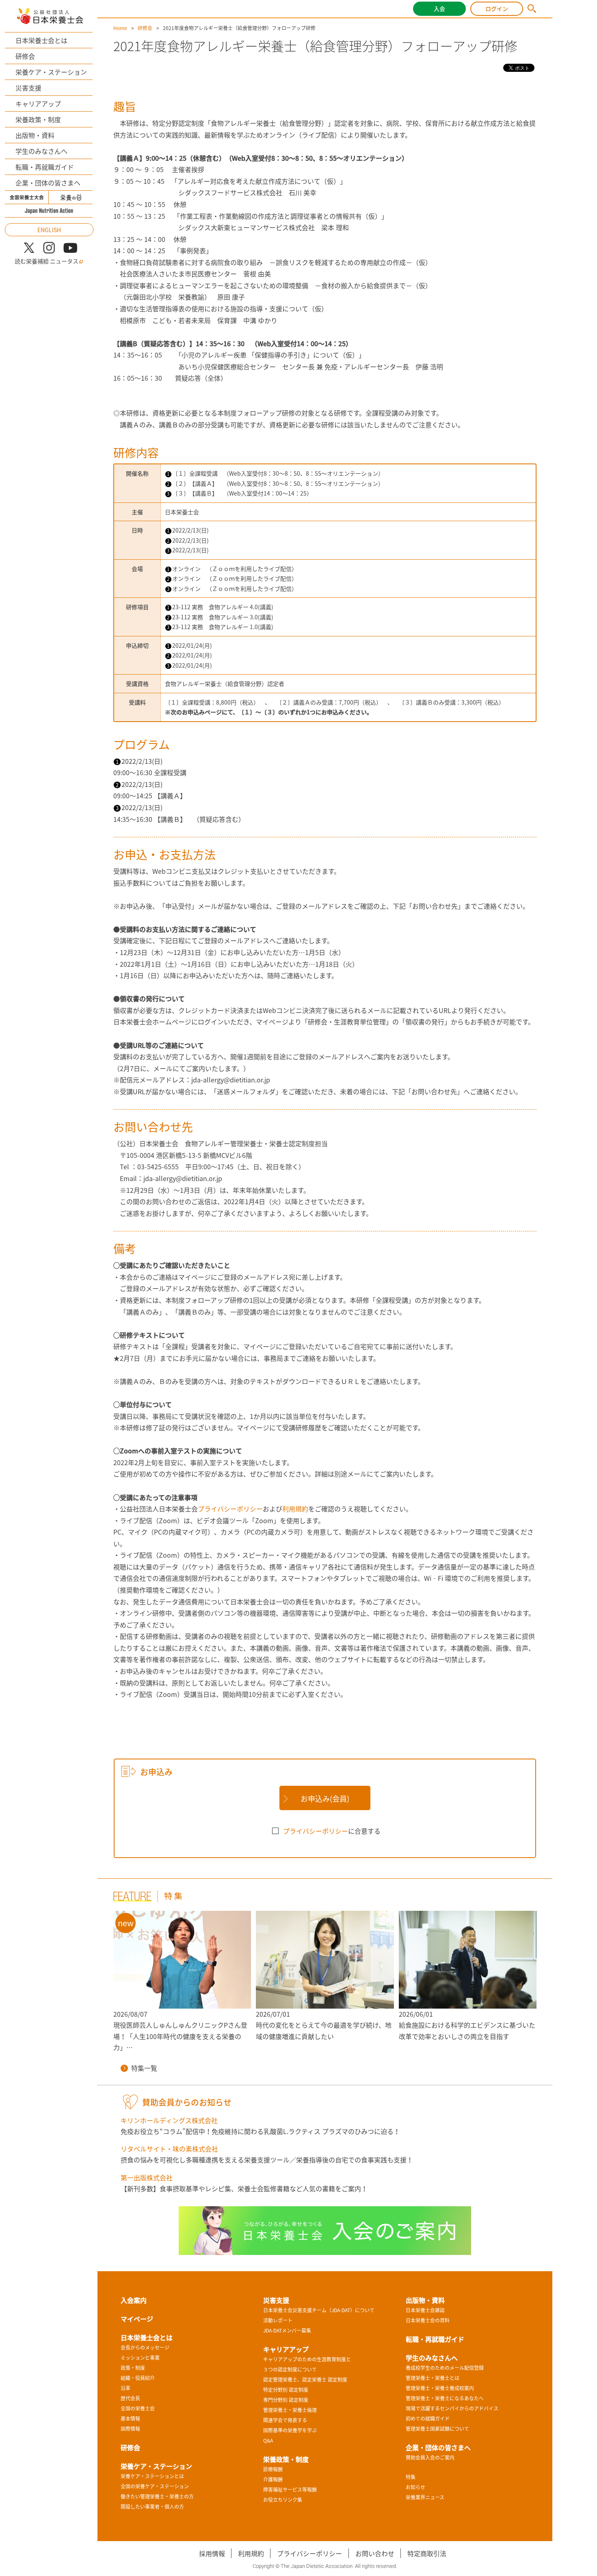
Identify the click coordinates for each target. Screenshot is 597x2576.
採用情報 (212, 2553)
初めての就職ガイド (428, 2419)
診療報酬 (273, 2469)
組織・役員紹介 (138, 2378)
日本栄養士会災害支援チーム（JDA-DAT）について (319, 2310)
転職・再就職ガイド (45, 167)
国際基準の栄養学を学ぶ (290, 2430)
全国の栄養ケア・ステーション (155, 2486)
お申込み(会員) (325, 1799)
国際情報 (130, 2429)
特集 (411, 2477)
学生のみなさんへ (41, 151)
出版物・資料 (35, 135)
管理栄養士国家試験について (437, 2429)
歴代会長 (130, 2398)
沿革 (125, 2388)
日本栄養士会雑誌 (425, 2310)
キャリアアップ (38, 103)
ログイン (497, 9)
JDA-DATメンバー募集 (287, 2330)
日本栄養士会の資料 (428, 2320)
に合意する (332, 1831)
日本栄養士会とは (41, 40)
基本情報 (130, 2419)
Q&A (268, 2440)
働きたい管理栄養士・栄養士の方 (157, 2496)
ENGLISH (49, 230)
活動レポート (278, 2320)
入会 (439, 9)
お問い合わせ (375, 2553)
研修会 (25, 56)
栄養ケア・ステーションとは (152, 2476)
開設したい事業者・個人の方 (152, 2507)
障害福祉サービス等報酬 (290, 2490)
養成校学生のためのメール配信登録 (445, 2368)
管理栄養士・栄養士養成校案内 (440, 2388)
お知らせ (415, 2487)
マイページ (137, 2319)
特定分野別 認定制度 (286, 2390)
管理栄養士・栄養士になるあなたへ (445, 2398)
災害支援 (28, 88)
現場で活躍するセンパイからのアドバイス (452, 2408)
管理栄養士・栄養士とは (433, 2378)
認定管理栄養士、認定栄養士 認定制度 (305, 2380)
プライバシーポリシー (230, 1509)
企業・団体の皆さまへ (48, 183)
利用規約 (295, 1509)
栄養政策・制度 (38, 119)
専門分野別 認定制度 (286, 2400)
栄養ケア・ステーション (51, 72)
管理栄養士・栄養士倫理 (290, 2410)
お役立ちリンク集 (283, 2500)
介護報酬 (273, 2479)
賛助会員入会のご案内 (430, 2457)
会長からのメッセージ (145, 2348)
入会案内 (134, 2300)
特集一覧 (144, 2068)
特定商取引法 (427, 2553)
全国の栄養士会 (138, 2408)
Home (120, 28)
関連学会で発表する (285, 2420)
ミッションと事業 (140, 2358)
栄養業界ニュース (425, 2497)
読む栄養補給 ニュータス (47, 261)
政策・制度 (133, 2368)
